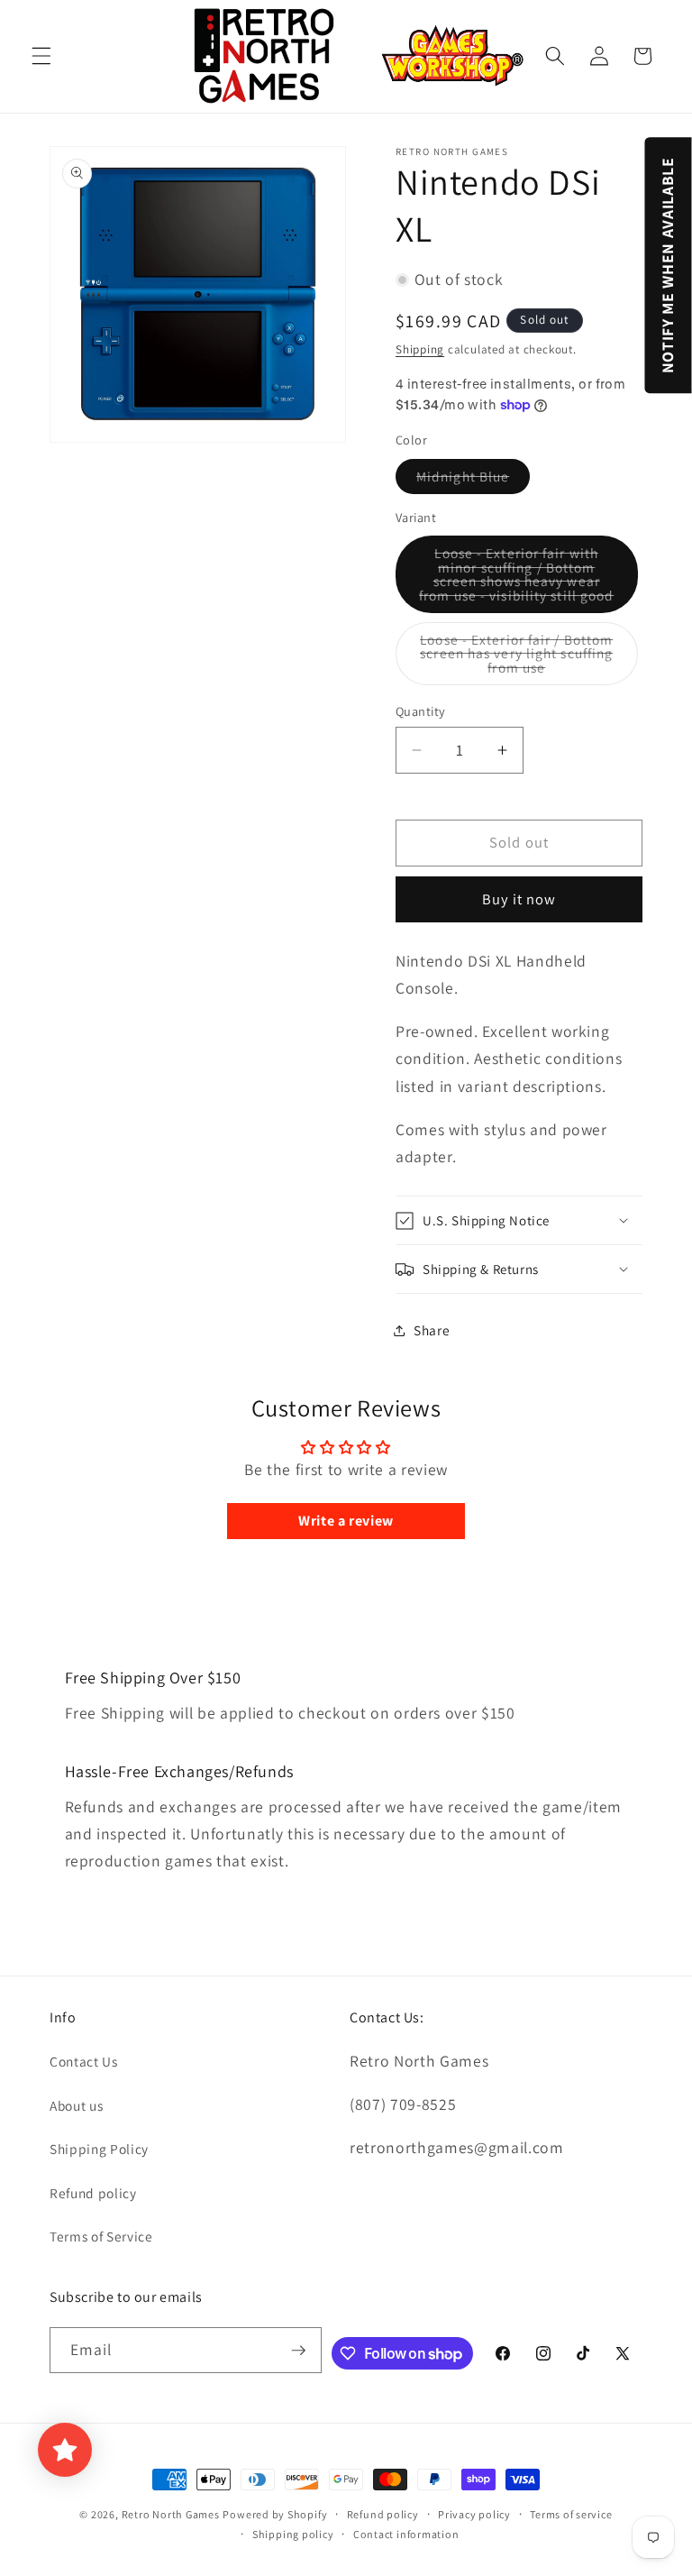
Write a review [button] (346, 1521)
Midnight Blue (473, 480)
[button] (41, 56)
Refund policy (93, 2193)
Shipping (420, 349)
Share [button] (432, 1330)
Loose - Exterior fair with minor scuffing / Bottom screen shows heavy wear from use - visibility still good (528, 578)
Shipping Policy (99, 2149)
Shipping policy (293, 2534)
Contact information (406, 2534)
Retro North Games (171, 2514)
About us (76, 2105)
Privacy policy (474, 2514)
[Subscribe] (298, 2351)
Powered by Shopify (275, 2514)
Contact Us (84, 2061)
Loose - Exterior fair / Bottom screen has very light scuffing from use (521, 658)
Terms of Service (101, 2236)
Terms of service (571, 2514)
